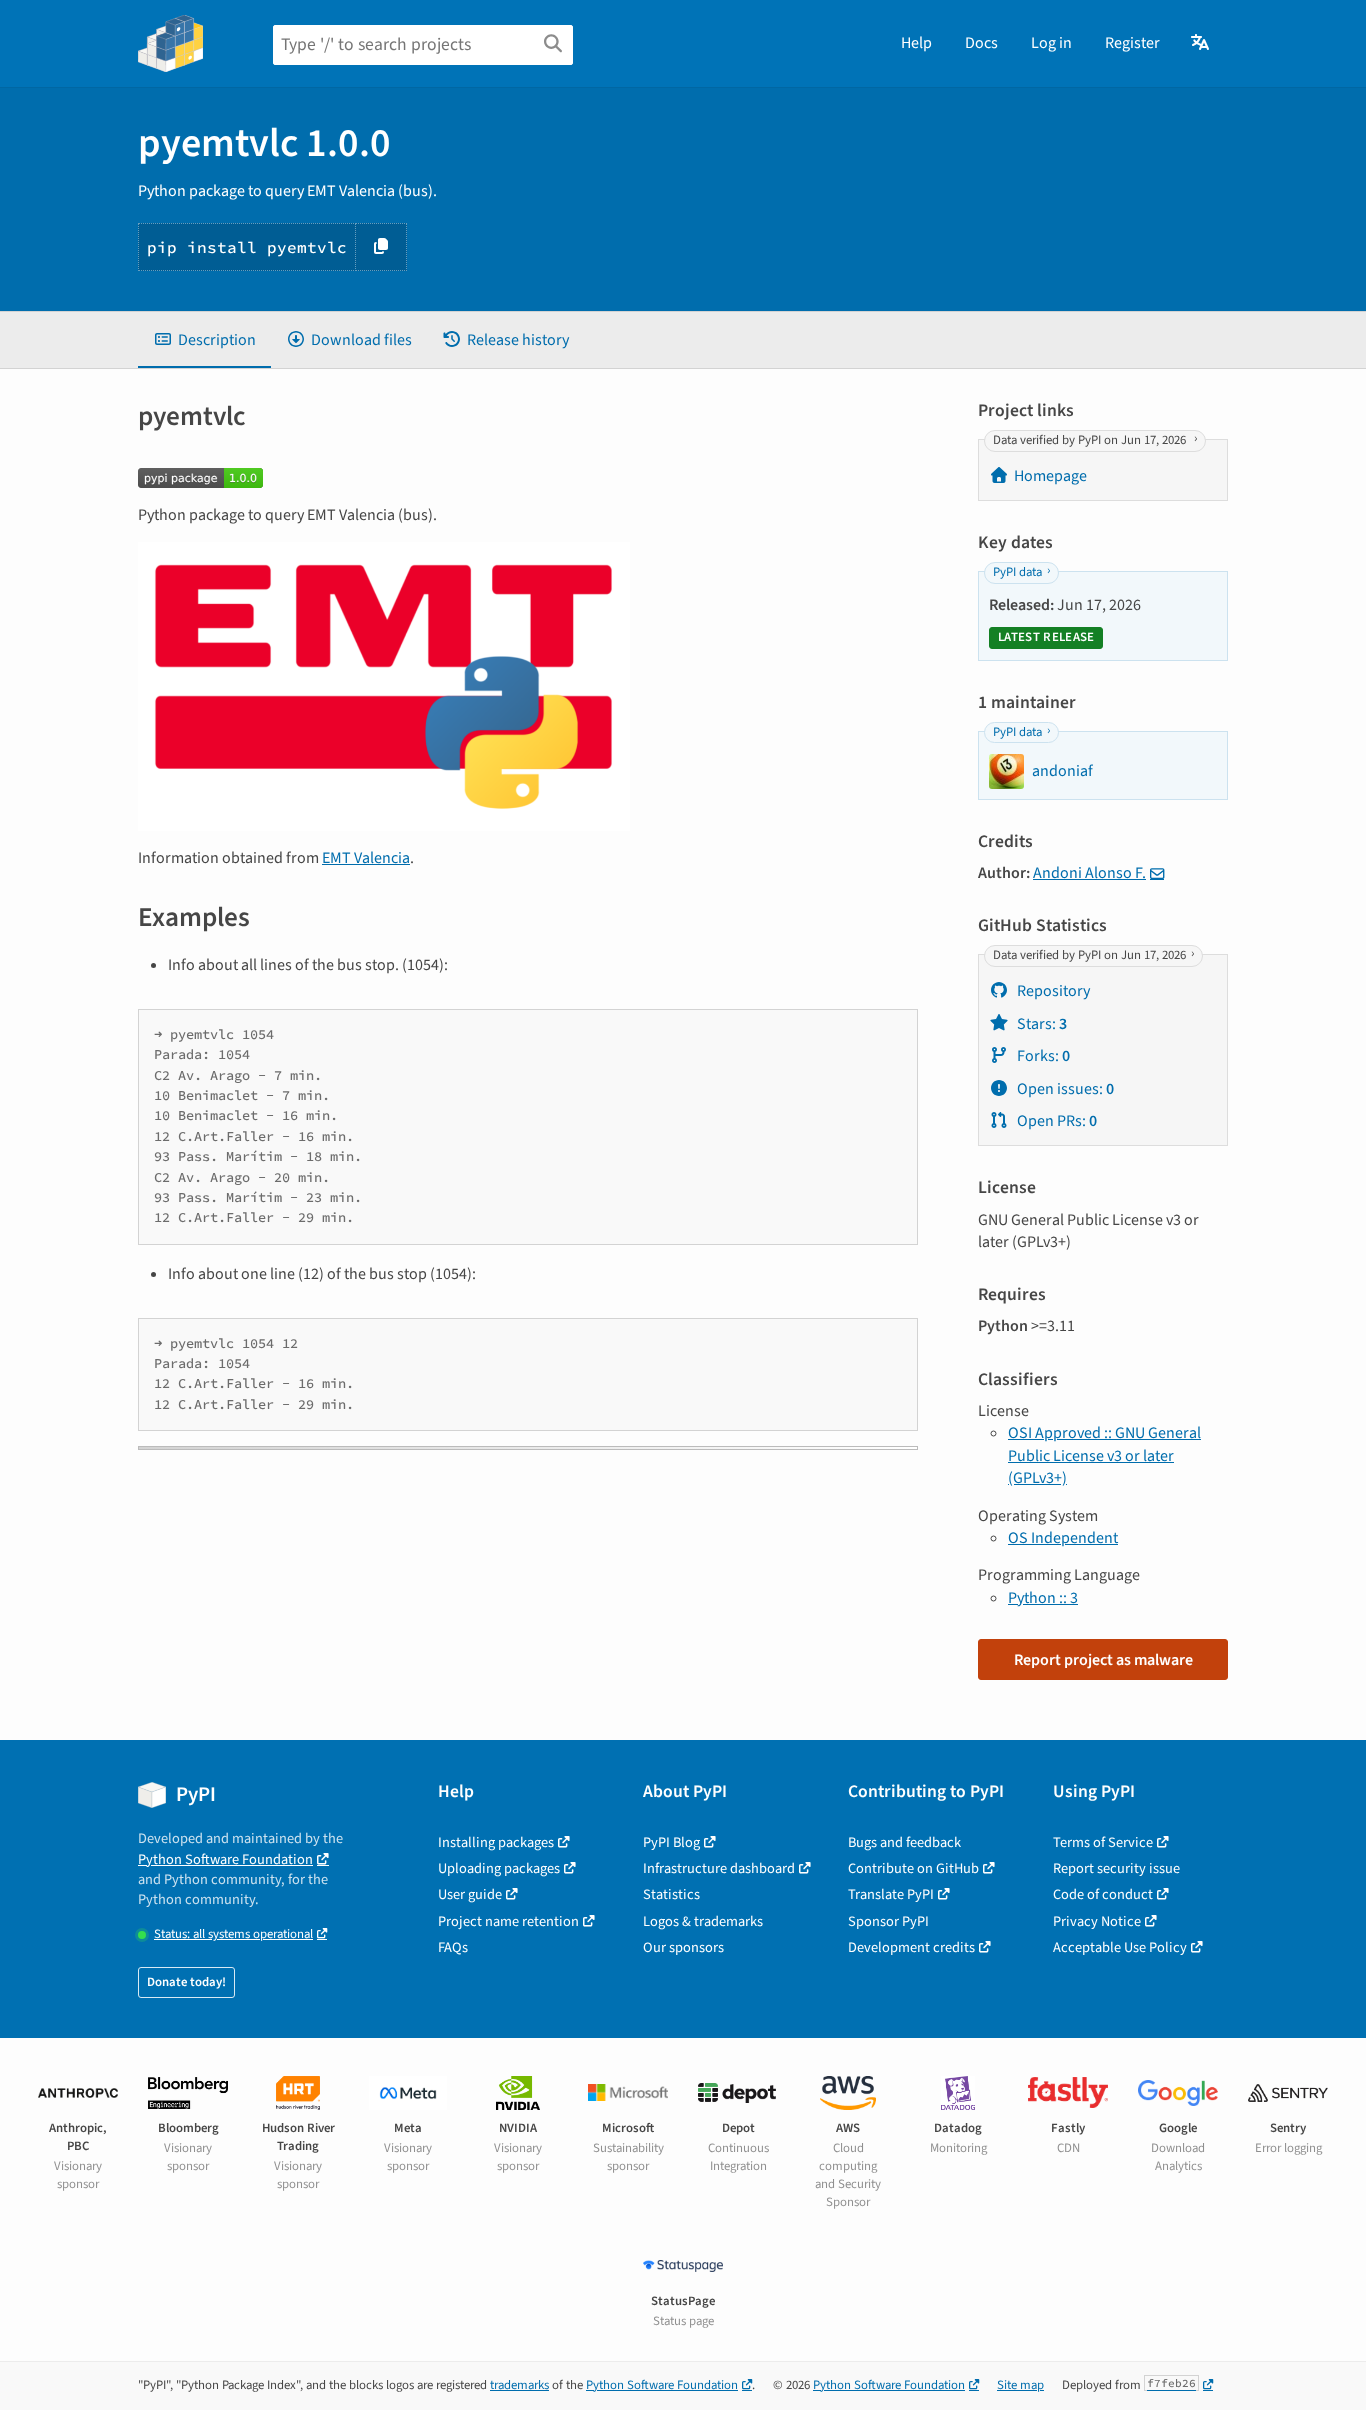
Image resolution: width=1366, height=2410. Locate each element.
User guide (470, 1894)
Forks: (1042, 1056)
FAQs (453, 1947)
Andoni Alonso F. (1089, 873)
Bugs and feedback (904, 1842)
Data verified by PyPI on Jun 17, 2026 (1091, 440)
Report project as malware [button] (1103, 1660)
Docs (981, 43)
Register (1132, 43)
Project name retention (508, 1921)
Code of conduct (1103, 1894)
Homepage (1050, 476)
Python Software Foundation (225, 1859)
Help (916, 43)
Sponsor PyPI (888, 1921)
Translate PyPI (891, 1894)
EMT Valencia (366, 858)
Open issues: (1064, 1089)
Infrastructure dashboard (719, 1868)
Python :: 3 (1043, 1598)
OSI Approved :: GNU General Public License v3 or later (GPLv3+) (1104, 1455)
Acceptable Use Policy (1120, 1947)
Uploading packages (499, 1868)
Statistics (671, 1894)
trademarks (519, 2385)
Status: (233, 1934)
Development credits (911, 1947)
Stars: (1040, 1024)
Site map (1020, 2385)
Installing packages (496, 1842)
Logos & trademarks (703, 1921)
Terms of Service (1103, 1842)
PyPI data (1017, 572)
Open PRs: (1055, 1121)
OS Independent (1063, 1538)
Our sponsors (683, 1947)
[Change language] (1201, 43)
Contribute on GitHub (913, 1868)
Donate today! (186, 1982)
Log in (1051, 43)
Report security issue (1116, 1868)
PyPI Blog (671, 1842)
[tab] (204, 340)
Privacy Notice (1097, 1921)
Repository (1052, 991)
